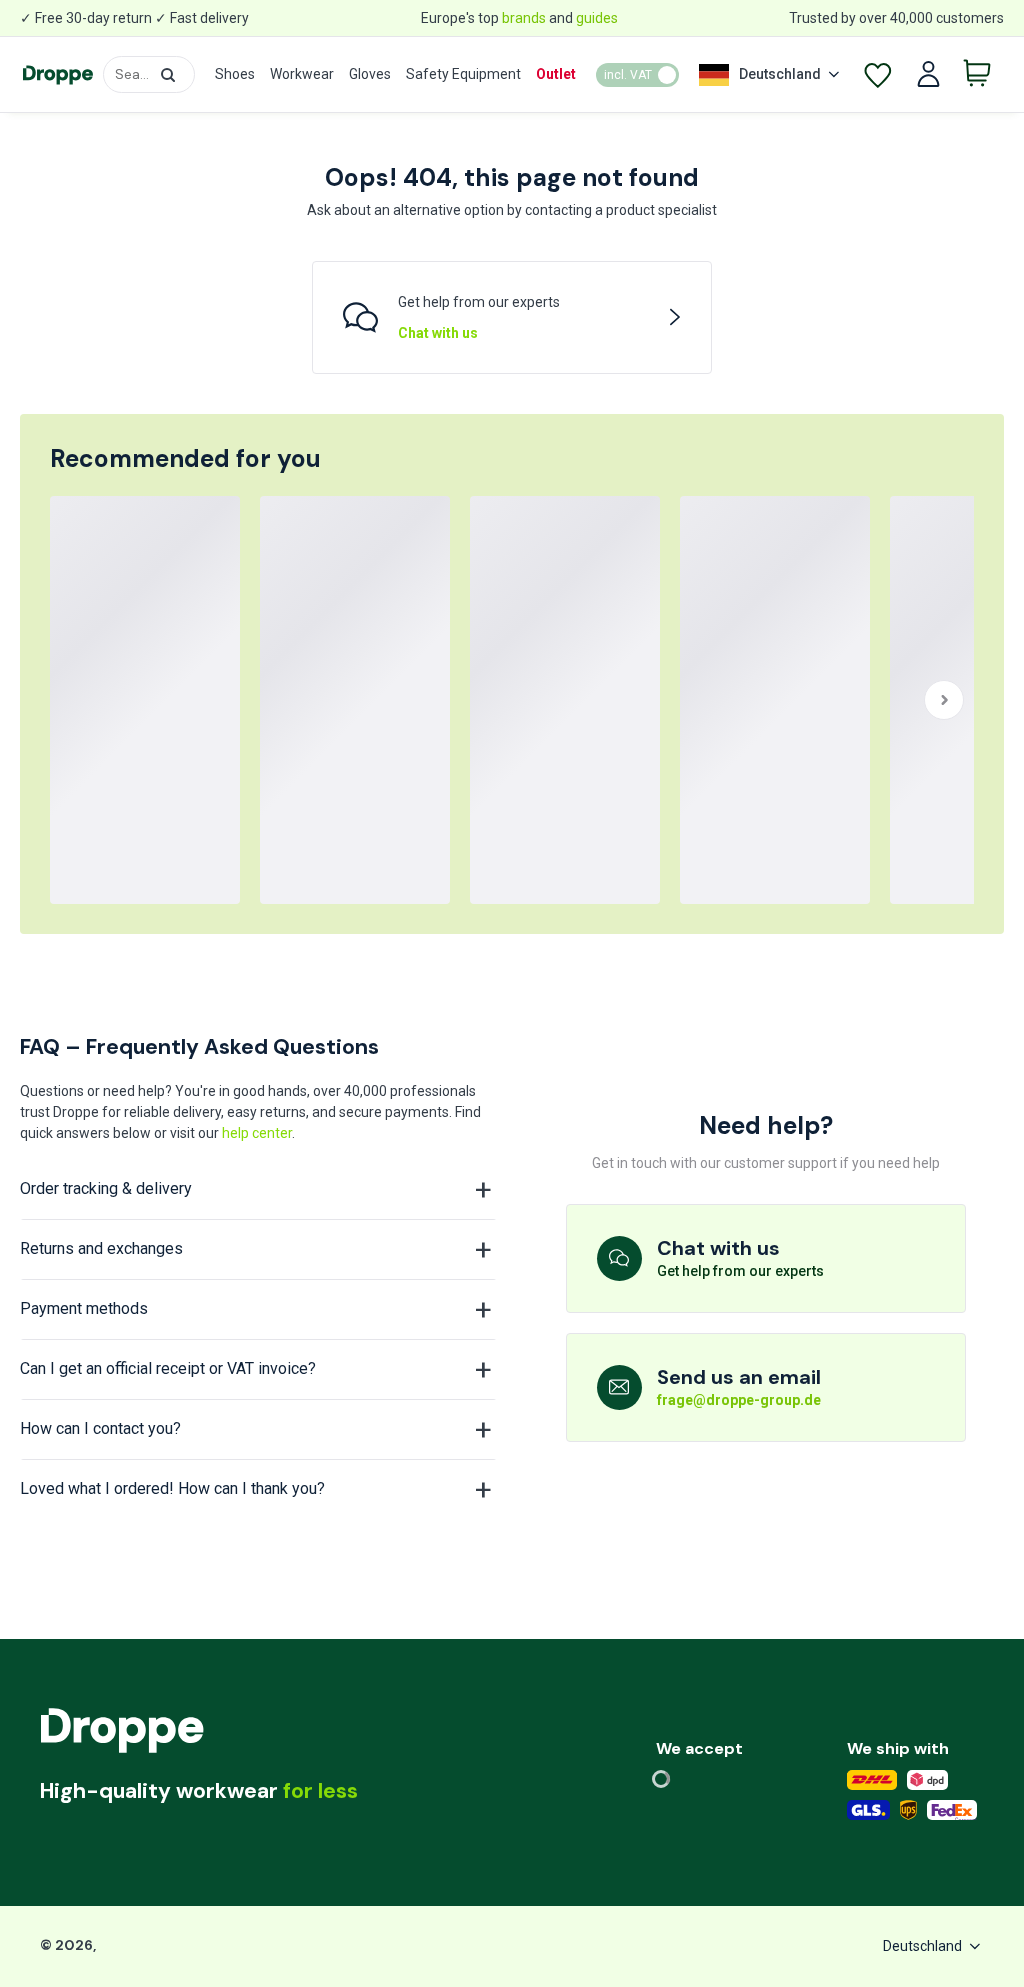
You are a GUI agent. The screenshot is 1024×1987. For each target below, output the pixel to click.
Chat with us (438, 333)
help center (257, 1133)
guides (597, 18)
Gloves (370, 74)
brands (524, 18)
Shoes (235, 74)
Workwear (302, 74)
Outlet (556, 74)
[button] (168, 75)
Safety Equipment (463, 74)
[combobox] (149, 74)
